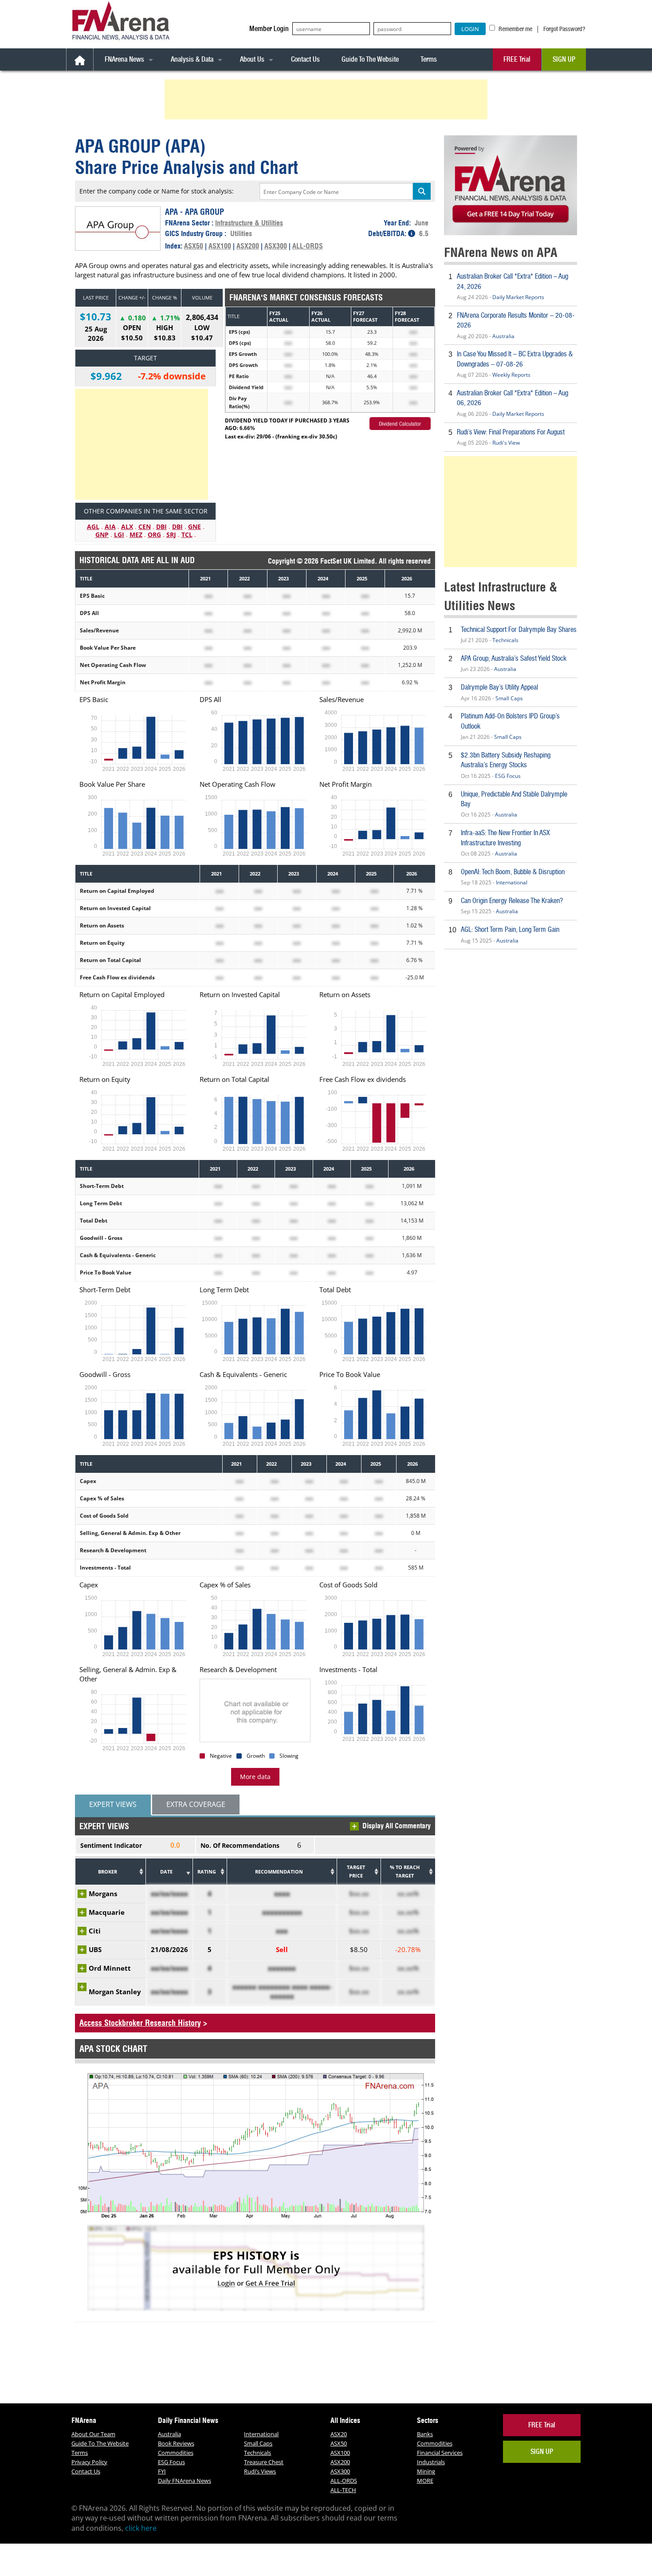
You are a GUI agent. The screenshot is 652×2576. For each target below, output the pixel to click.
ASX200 (248, 246)
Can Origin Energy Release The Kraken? (512, 901)
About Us (252, 59)
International (512, 882)
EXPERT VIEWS (113, 1804)
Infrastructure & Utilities (249, 223)
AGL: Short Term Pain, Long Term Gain (510, 929)
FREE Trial (517, 59)
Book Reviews (176, 2443)
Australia (503, 336)
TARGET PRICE (356, 1872)
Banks (425, 2434)
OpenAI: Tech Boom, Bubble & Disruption (513, 872)
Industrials (431, 2462)
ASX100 (220, 246)
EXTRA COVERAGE (196, 1804)
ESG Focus (508, 776)
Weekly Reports (511, 375)
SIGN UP (564, 59)
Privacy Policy (89, 2462)
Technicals (505, 640)
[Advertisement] (327, 99)
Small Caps (509, 698)
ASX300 (276, 246)
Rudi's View (506, 443)
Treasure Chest (264, 2462)
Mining (426, 2471)
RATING (207, 1872)
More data (255, 1777)
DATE (166, 1872)
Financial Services (440, 2453)
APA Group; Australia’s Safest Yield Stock (514, 658)
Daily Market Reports (518, 297)
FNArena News (124, 59)
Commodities (176, 2453)
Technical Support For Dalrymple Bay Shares (519, 629)
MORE (425, 2481)
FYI (162, 2471)
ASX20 (339, 2434)
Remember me (515, 29)
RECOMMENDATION (279, 1872)
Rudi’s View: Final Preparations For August (511, 432)
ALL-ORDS (308, 246)
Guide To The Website (370, 59)
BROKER (108, 1872)
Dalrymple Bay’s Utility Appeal (499, 687)
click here (141, 2528)
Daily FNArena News (185, 2481)
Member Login (269, 29)
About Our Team (93, 2434)
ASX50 (194, 246)
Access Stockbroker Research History (140, 2023)
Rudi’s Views (260, 2471)
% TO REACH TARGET (405, 1872)
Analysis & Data (192, 59)
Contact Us (305, 59)
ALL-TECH (343, 2490)
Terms (429, 59)
